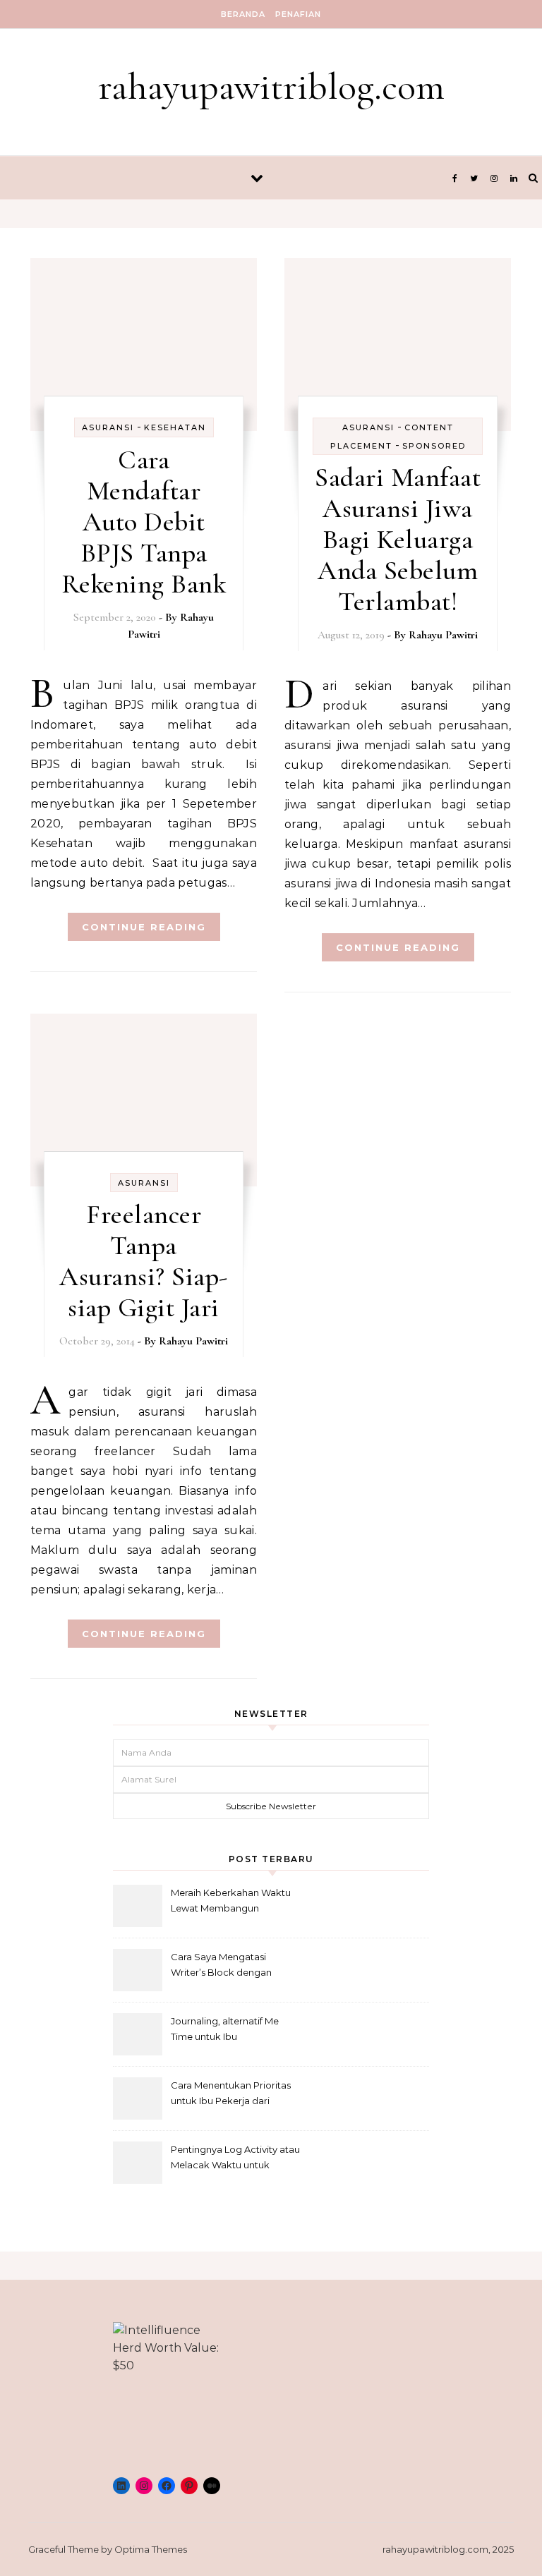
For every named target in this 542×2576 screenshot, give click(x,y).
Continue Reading (144, 927)
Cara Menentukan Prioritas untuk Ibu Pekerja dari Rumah (231, 2095)
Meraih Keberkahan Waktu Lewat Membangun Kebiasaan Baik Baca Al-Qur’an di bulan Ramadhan (231, 1902)
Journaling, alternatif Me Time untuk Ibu (225, 2029)
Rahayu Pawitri (443, 635)
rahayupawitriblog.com (271, 86)
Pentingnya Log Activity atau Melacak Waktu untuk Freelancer (235, 2159)
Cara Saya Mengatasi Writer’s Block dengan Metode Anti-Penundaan (227, 1966)
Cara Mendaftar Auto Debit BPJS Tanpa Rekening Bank (144, 522)
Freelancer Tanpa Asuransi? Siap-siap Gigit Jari (144, 1261)
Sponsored (434, 446)
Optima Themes (151, 2549)
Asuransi (108, 427)
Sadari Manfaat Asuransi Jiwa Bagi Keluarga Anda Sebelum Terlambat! (398, 540)
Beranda (243, 14)
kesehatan (175, 427)
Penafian (298, 14)
